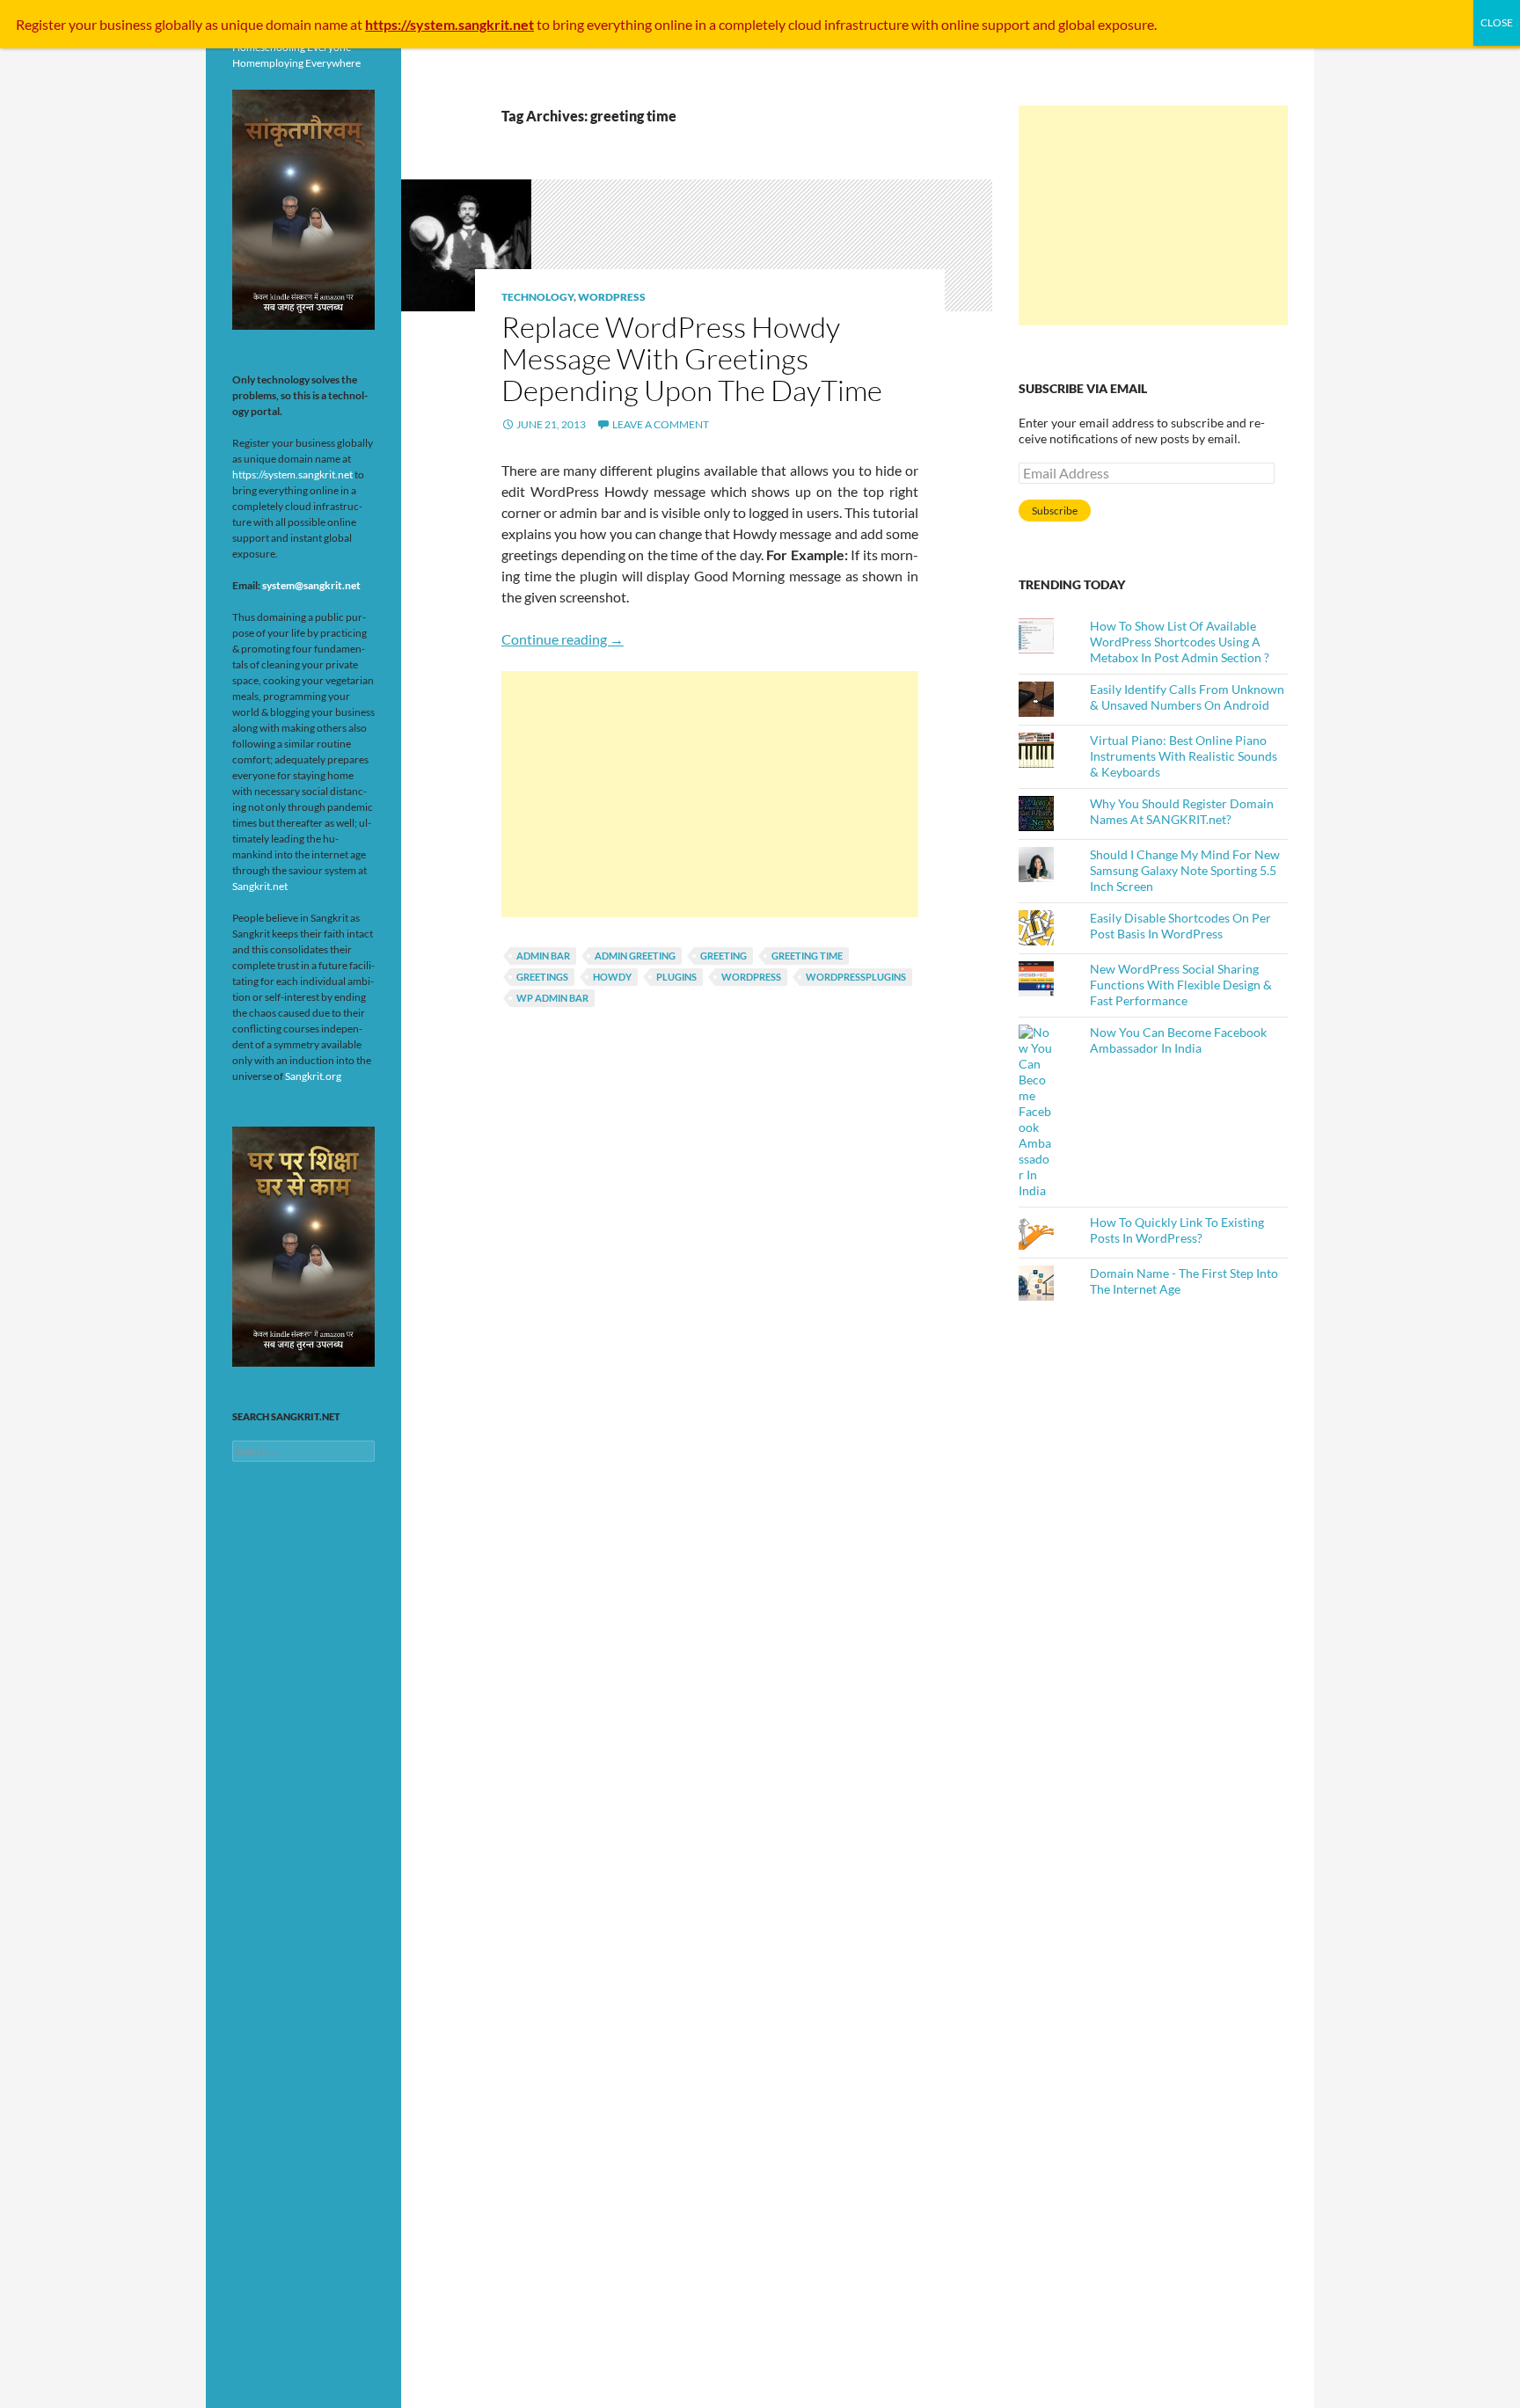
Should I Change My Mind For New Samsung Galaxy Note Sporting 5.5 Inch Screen (1185, 870)
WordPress (612, 297)
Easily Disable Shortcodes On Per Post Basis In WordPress (1180, 926)
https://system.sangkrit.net (292, 474)
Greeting (723, 956)
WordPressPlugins (856, 977)
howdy (612, 977)
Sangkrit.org (313, 1076)
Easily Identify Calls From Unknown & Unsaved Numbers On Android (1187, 697)
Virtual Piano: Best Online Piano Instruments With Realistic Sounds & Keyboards (1184, 756)
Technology (537, 297)
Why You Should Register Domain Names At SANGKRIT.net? (1182, 811)
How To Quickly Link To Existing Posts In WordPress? (1177, 1230)
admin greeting (635, 956)
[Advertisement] (710, 794)
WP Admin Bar (552, 998)
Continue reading (563, 639)
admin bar (543, 956)
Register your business (85, 24)
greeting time (807, 956)
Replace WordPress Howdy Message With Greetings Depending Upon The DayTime (692, 358)
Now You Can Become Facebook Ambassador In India (1178, 1040)
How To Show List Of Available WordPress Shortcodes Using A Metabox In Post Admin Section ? (1180, 642)
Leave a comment (661, 424)
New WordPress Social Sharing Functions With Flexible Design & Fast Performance (1181, 985)
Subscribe (1055, 511)
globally (179, 24)
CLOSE (1497, 22)
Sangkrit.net (260, 886)
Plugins (676, 977)
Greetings (542, 977)
